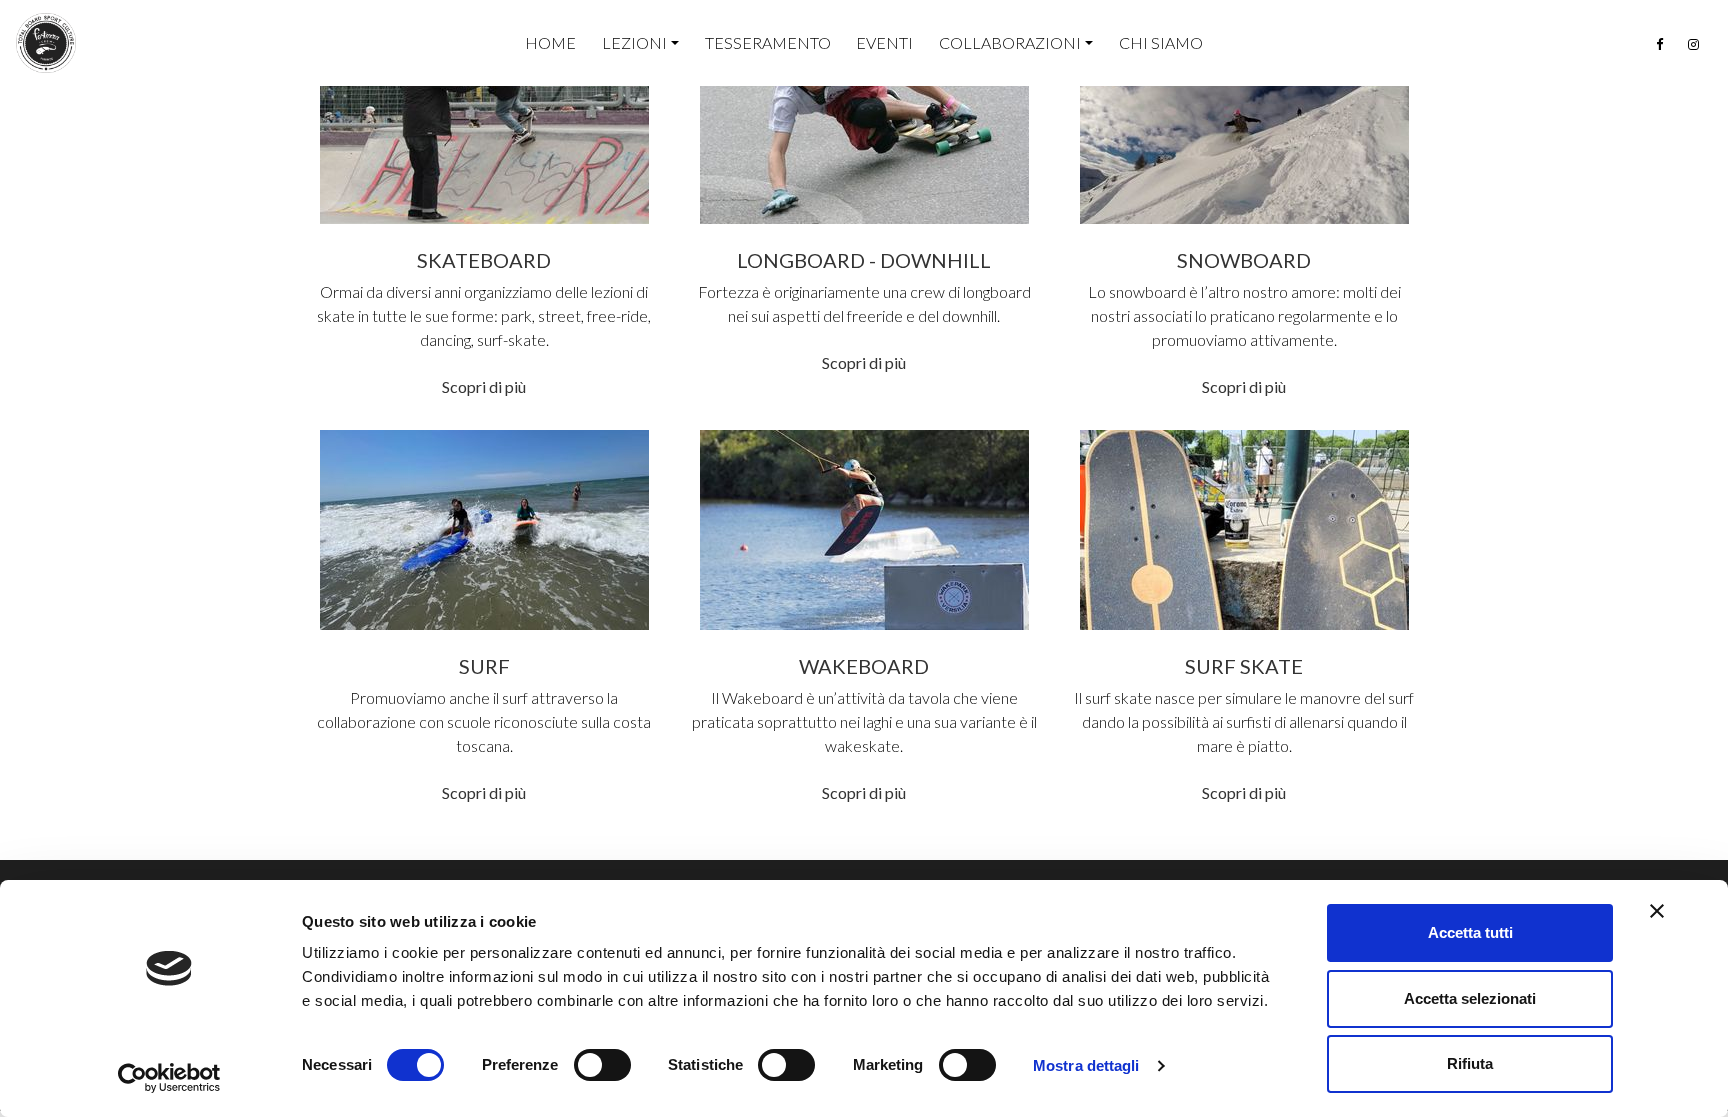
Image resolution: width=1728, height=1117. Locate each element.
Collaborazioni (1010, 42)
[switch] (602, 1065)
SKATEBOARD (484, 260)
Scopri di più (484, 386)
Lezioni (634, 42)
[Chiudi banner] (1657, 911)
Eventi (884, 42)
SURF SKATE (1244, 666)
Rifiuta (1470, 1063)
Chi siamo (1161, 42)
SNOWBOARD (1244, 260)
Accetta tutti (1470, 932)
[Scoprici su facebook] (1659, 44)
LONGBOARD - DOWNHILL (864, 260)
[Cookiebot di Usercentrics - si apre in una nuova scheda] (169, 1078)
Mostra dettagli (1086, 1065)
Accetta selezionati (1470, 998)
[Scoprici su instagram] (1693, 44)
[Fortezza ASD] (46, 43)
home (550, 42)
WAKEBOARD (864, 666)
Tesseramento (768, 42)
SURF (484, 666)
